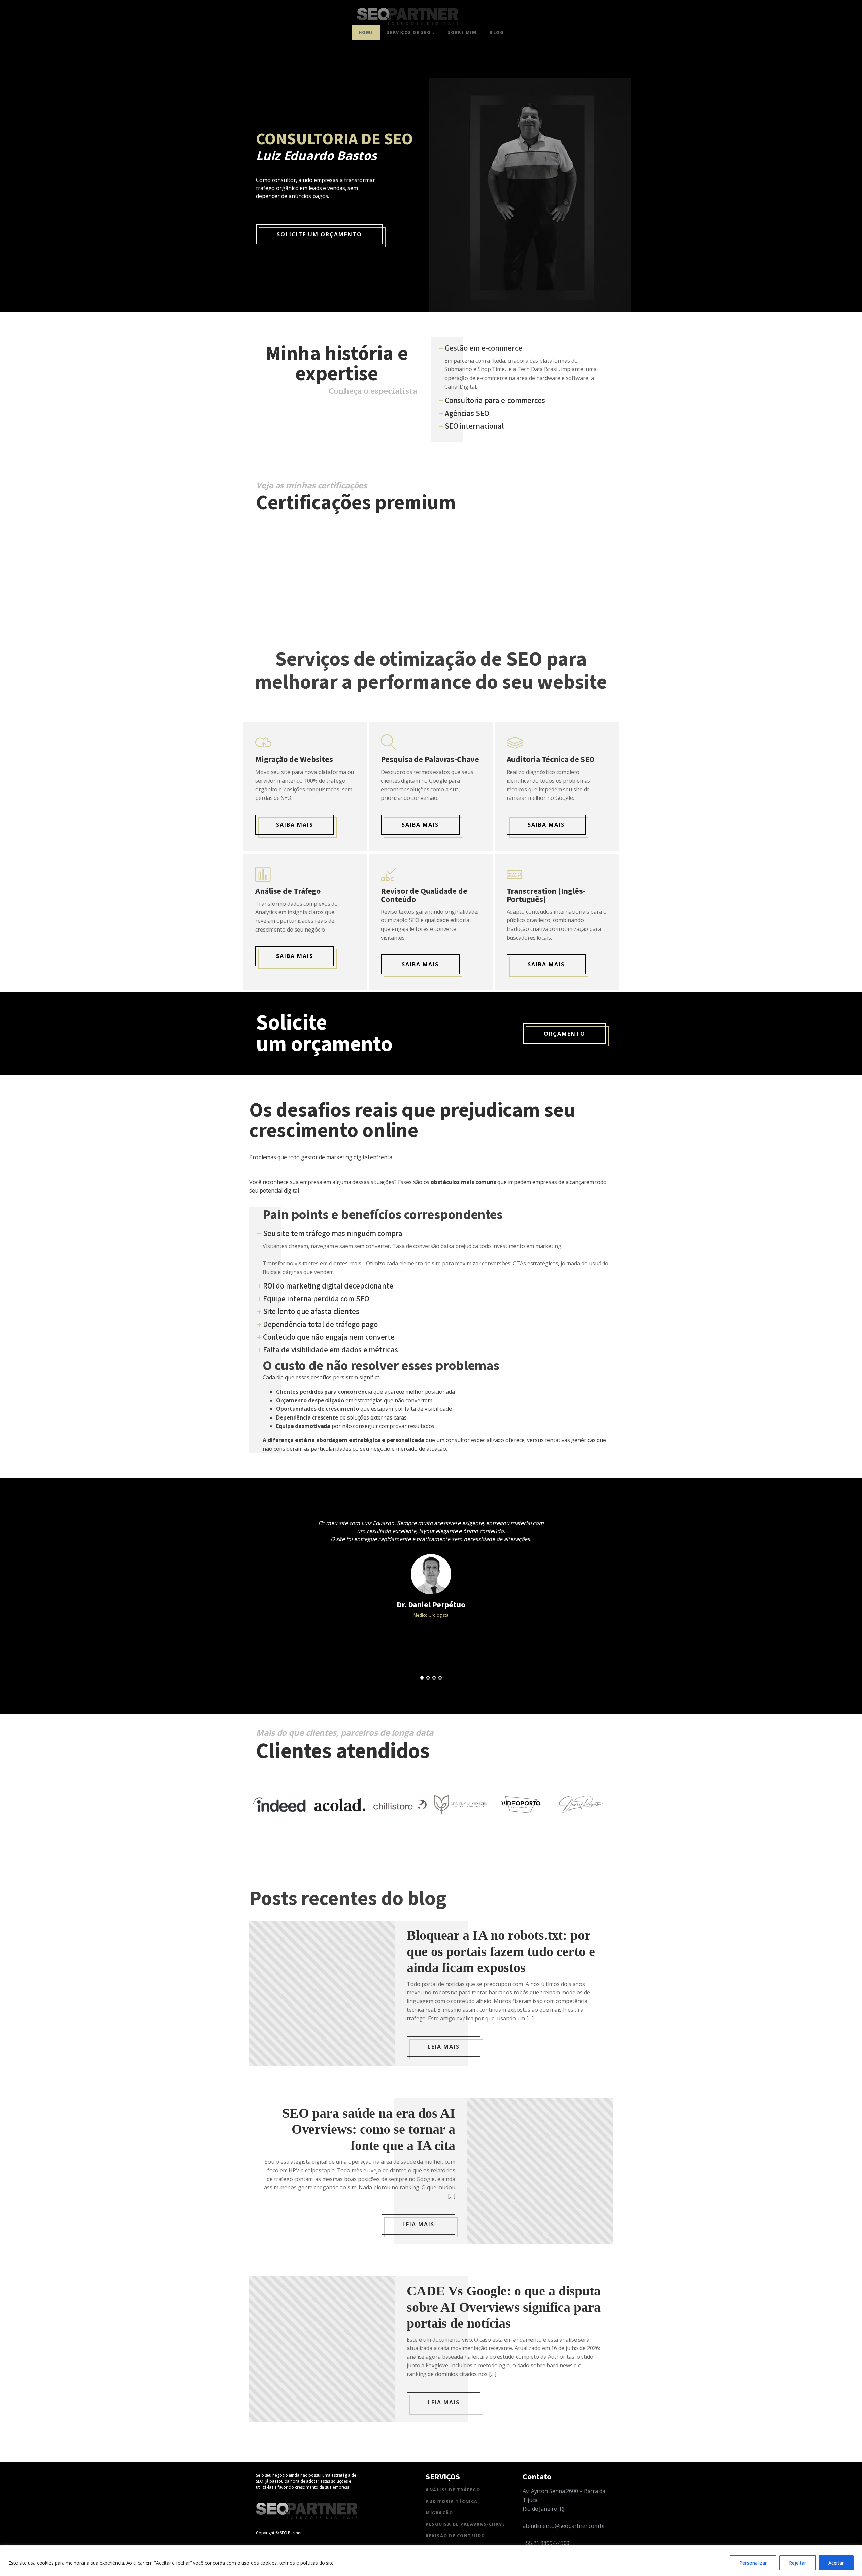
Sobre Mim (462, 32)
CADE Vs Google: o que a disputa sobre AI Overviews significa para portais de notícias (504, 2307)
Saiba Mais (546, 825)
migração (439, 2513)
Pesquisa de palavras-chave (465, 2524)
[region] (431, 2561)
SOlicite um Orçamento (319, 234)
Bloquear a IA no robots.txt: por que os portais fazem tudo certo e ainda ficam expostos (501, 1951)
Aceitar (836, 2563)
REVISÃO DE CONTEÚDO (455, 2536)
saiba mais (420, 825)
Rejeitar (798, 2563)
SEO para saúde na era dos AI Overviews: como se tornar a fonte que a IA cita (369, 2129)
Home (366, 32)
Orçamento (565, 1034)
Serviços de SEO (409, 32)
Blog (497, 32)
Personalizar (753, 2563)
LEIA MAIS (444, 2047)
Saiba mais (295, 825)
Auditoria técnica (452, 2501)
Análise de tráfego (453, 2490)
